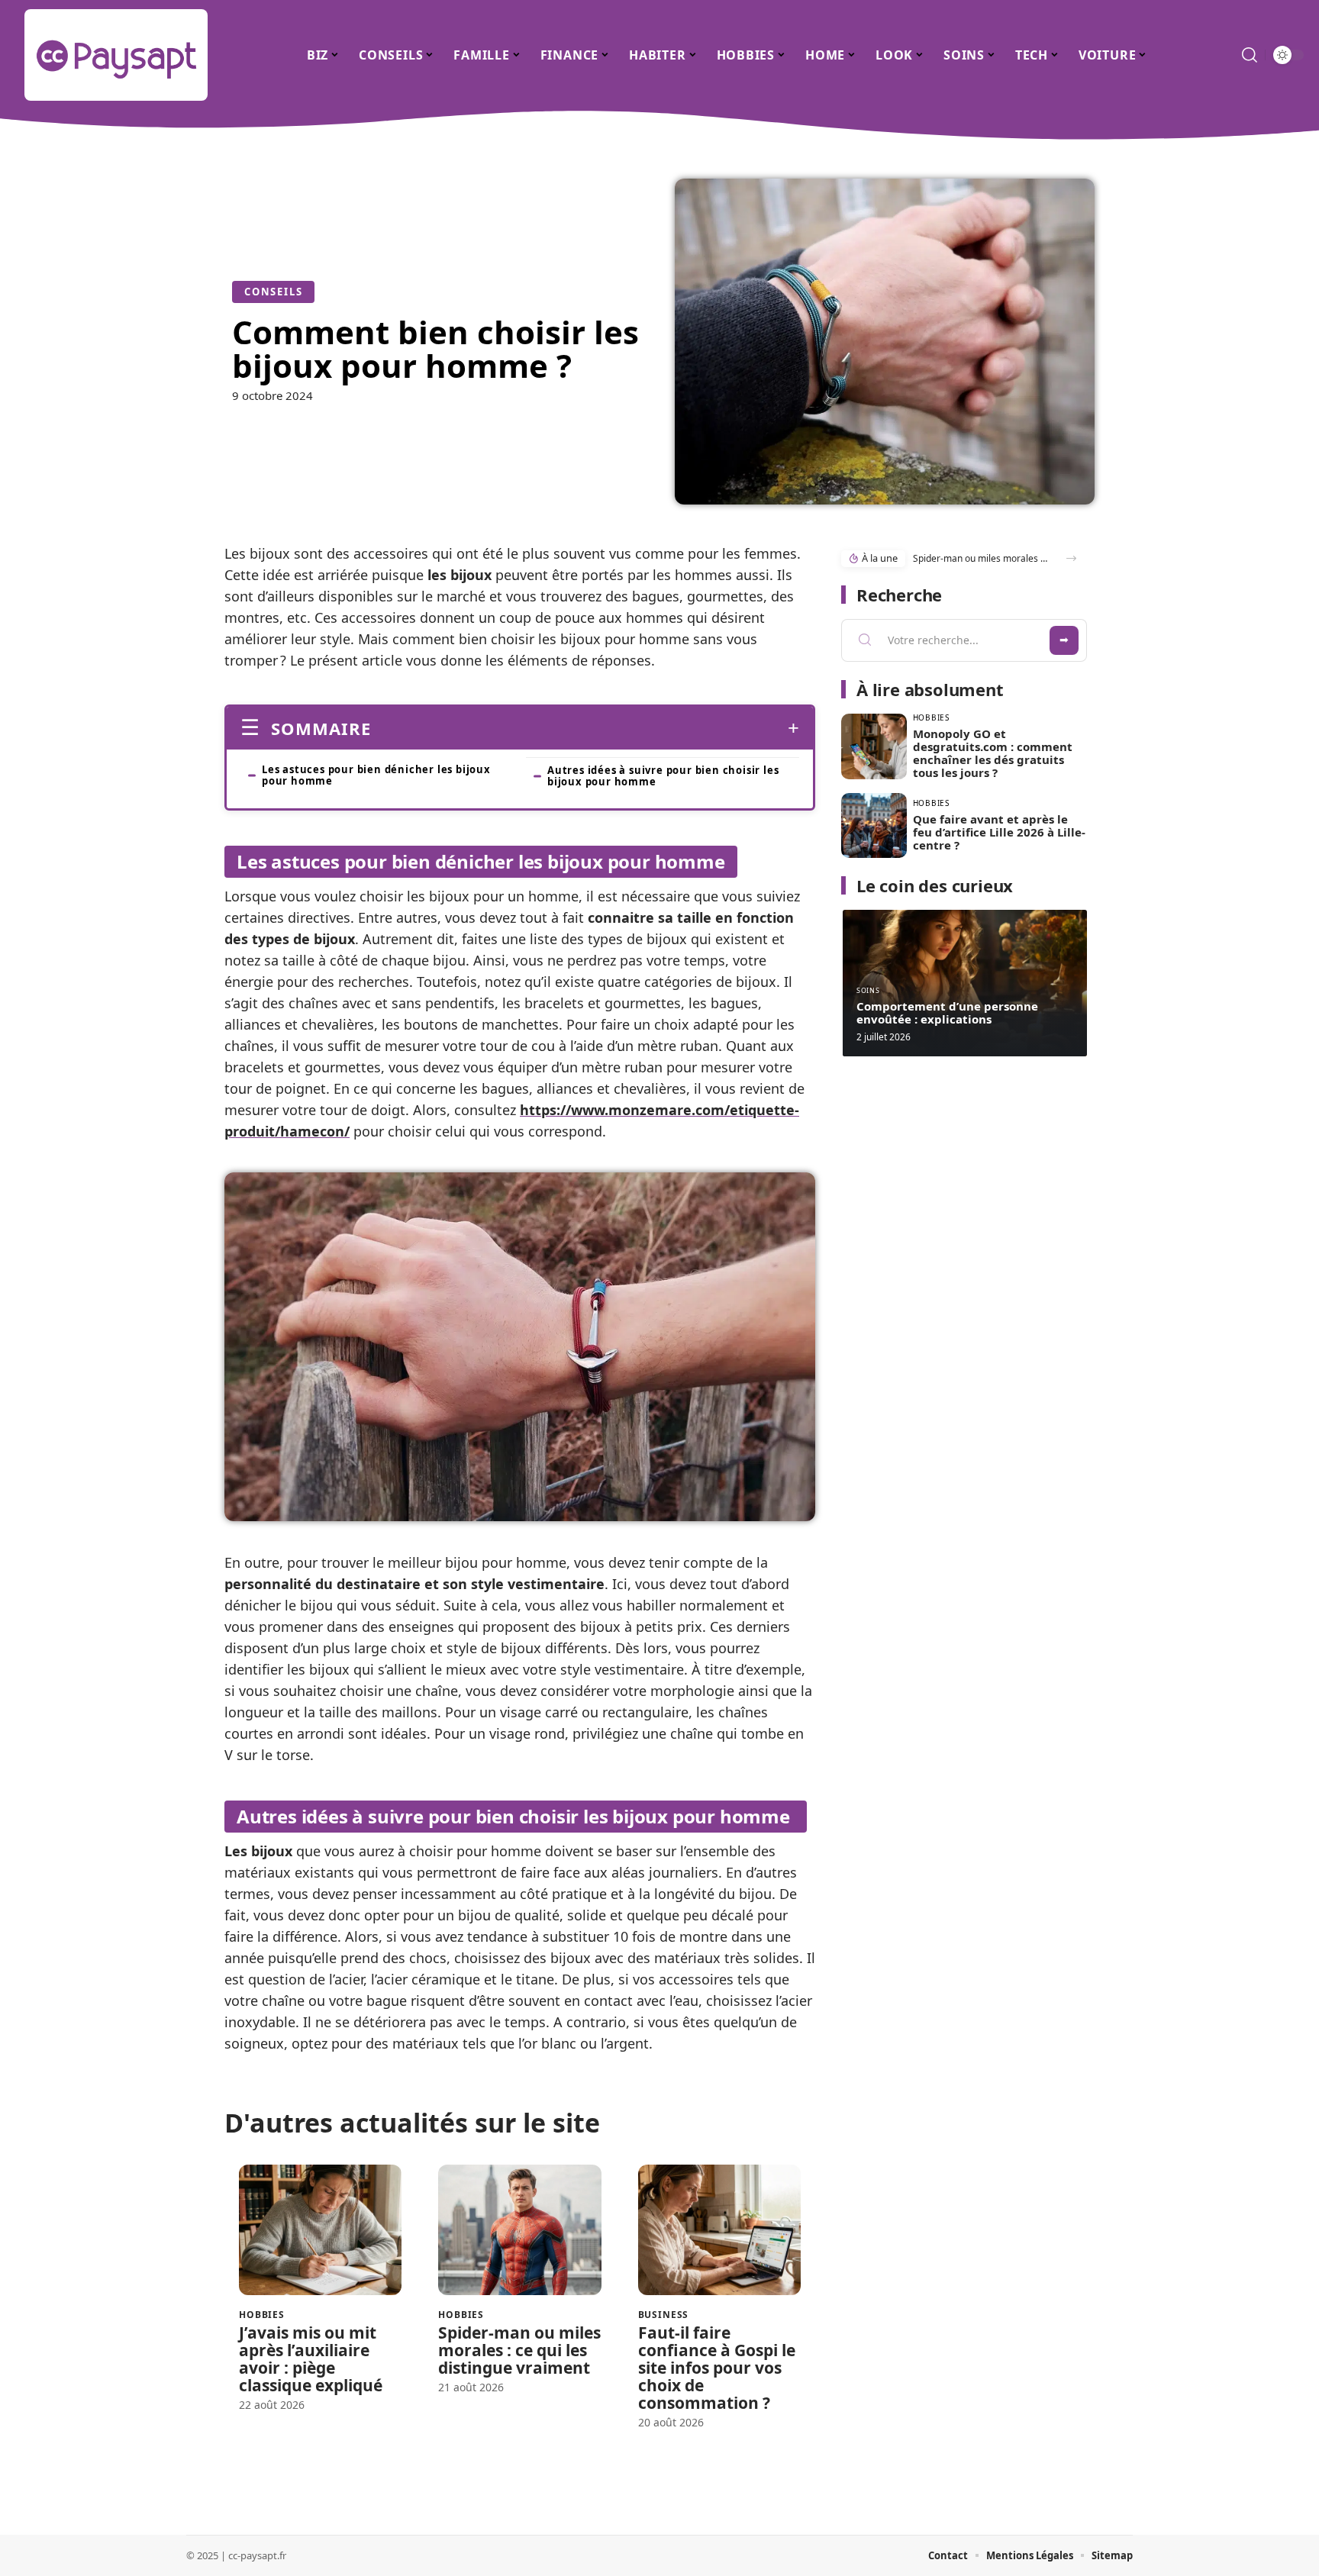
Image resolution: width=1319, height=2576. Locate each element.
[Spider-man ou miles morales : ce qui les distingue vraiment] (519, 2230)
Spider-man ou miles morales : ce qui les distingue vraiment (519, 2350)
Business (664, 2315)
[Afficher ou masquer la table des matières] (585, 728)
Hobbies (262, 2315)
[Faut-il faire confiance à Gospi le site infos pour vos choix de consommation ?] (719, 2230)
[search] (1250, 55)
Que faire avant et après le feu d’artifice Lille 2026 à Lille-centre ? (999, 832)
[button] (1071, 558)
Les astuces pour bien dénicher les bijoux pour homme (376, 775)
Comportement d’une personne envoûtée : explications (947, 1012)
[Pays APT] (116, 55)
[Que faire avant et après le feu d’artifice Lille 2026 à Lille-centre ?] (874, 826)
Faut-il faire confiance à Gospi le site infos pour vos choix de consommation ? (717, 2368)
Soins (868, 990)
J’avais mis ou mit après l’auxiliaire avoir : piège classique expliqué (311, 2359)
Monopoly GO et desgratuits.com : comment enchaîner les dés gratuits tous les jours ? (993, 753)
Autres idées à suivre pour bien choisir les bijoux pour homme (663, 776)
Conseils (273, 292)
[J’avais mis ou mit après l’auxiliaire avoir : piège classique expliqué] (320, 2230)
